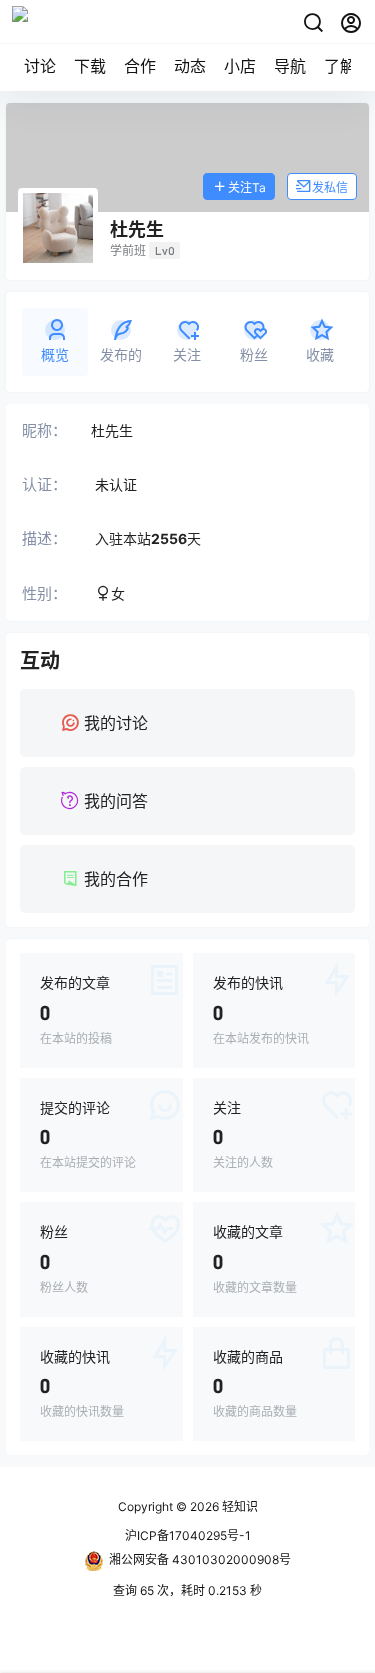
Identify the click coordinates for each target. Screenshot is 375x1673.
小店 (240, 66)
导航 (290, 66)
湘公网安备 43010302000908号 (200, 1559)
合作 (140, 66)
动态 (190, 66)
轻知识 (238, 1506)
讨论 (40, 66)
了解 (340, 66)
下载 (90, 66)
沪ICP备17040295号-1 (188, 1535)
